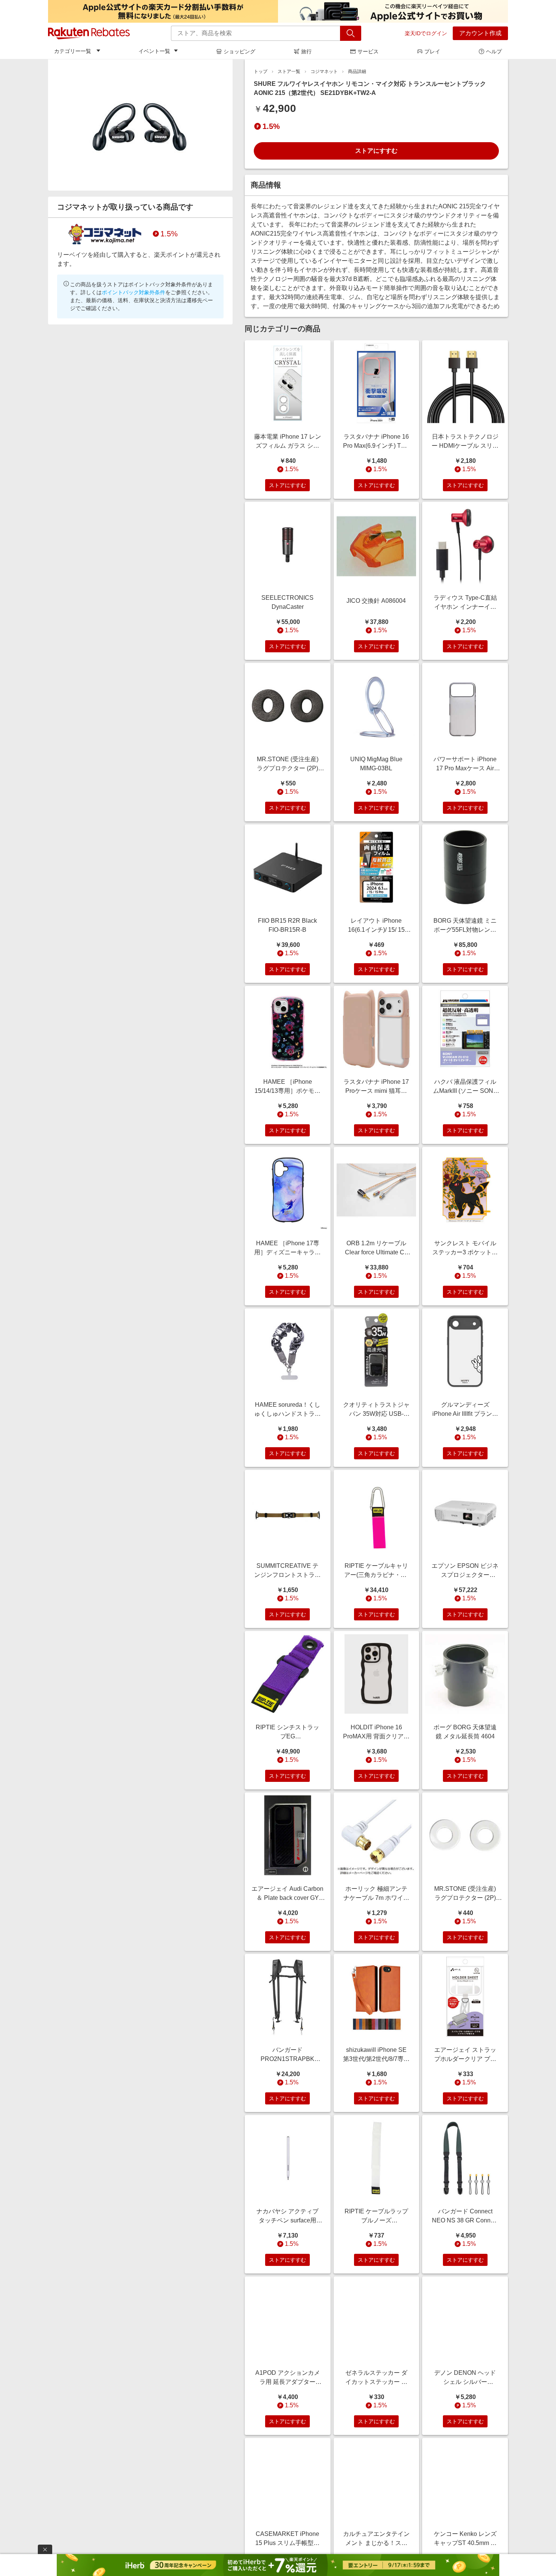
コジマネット (324, 71)
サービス (368, 51)
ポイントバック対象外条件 (134, 292)
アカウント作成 (480, 33)
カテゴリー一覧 (73, 51)
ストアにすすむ (376, 151)
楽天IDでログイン (426, 33)
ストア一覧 (289, 71)
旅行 (306, 51)
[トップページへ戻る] (89, 33)
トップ (261, 71)
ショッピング (239, 51)
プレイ (432, 51)
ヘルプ (494, 51)
